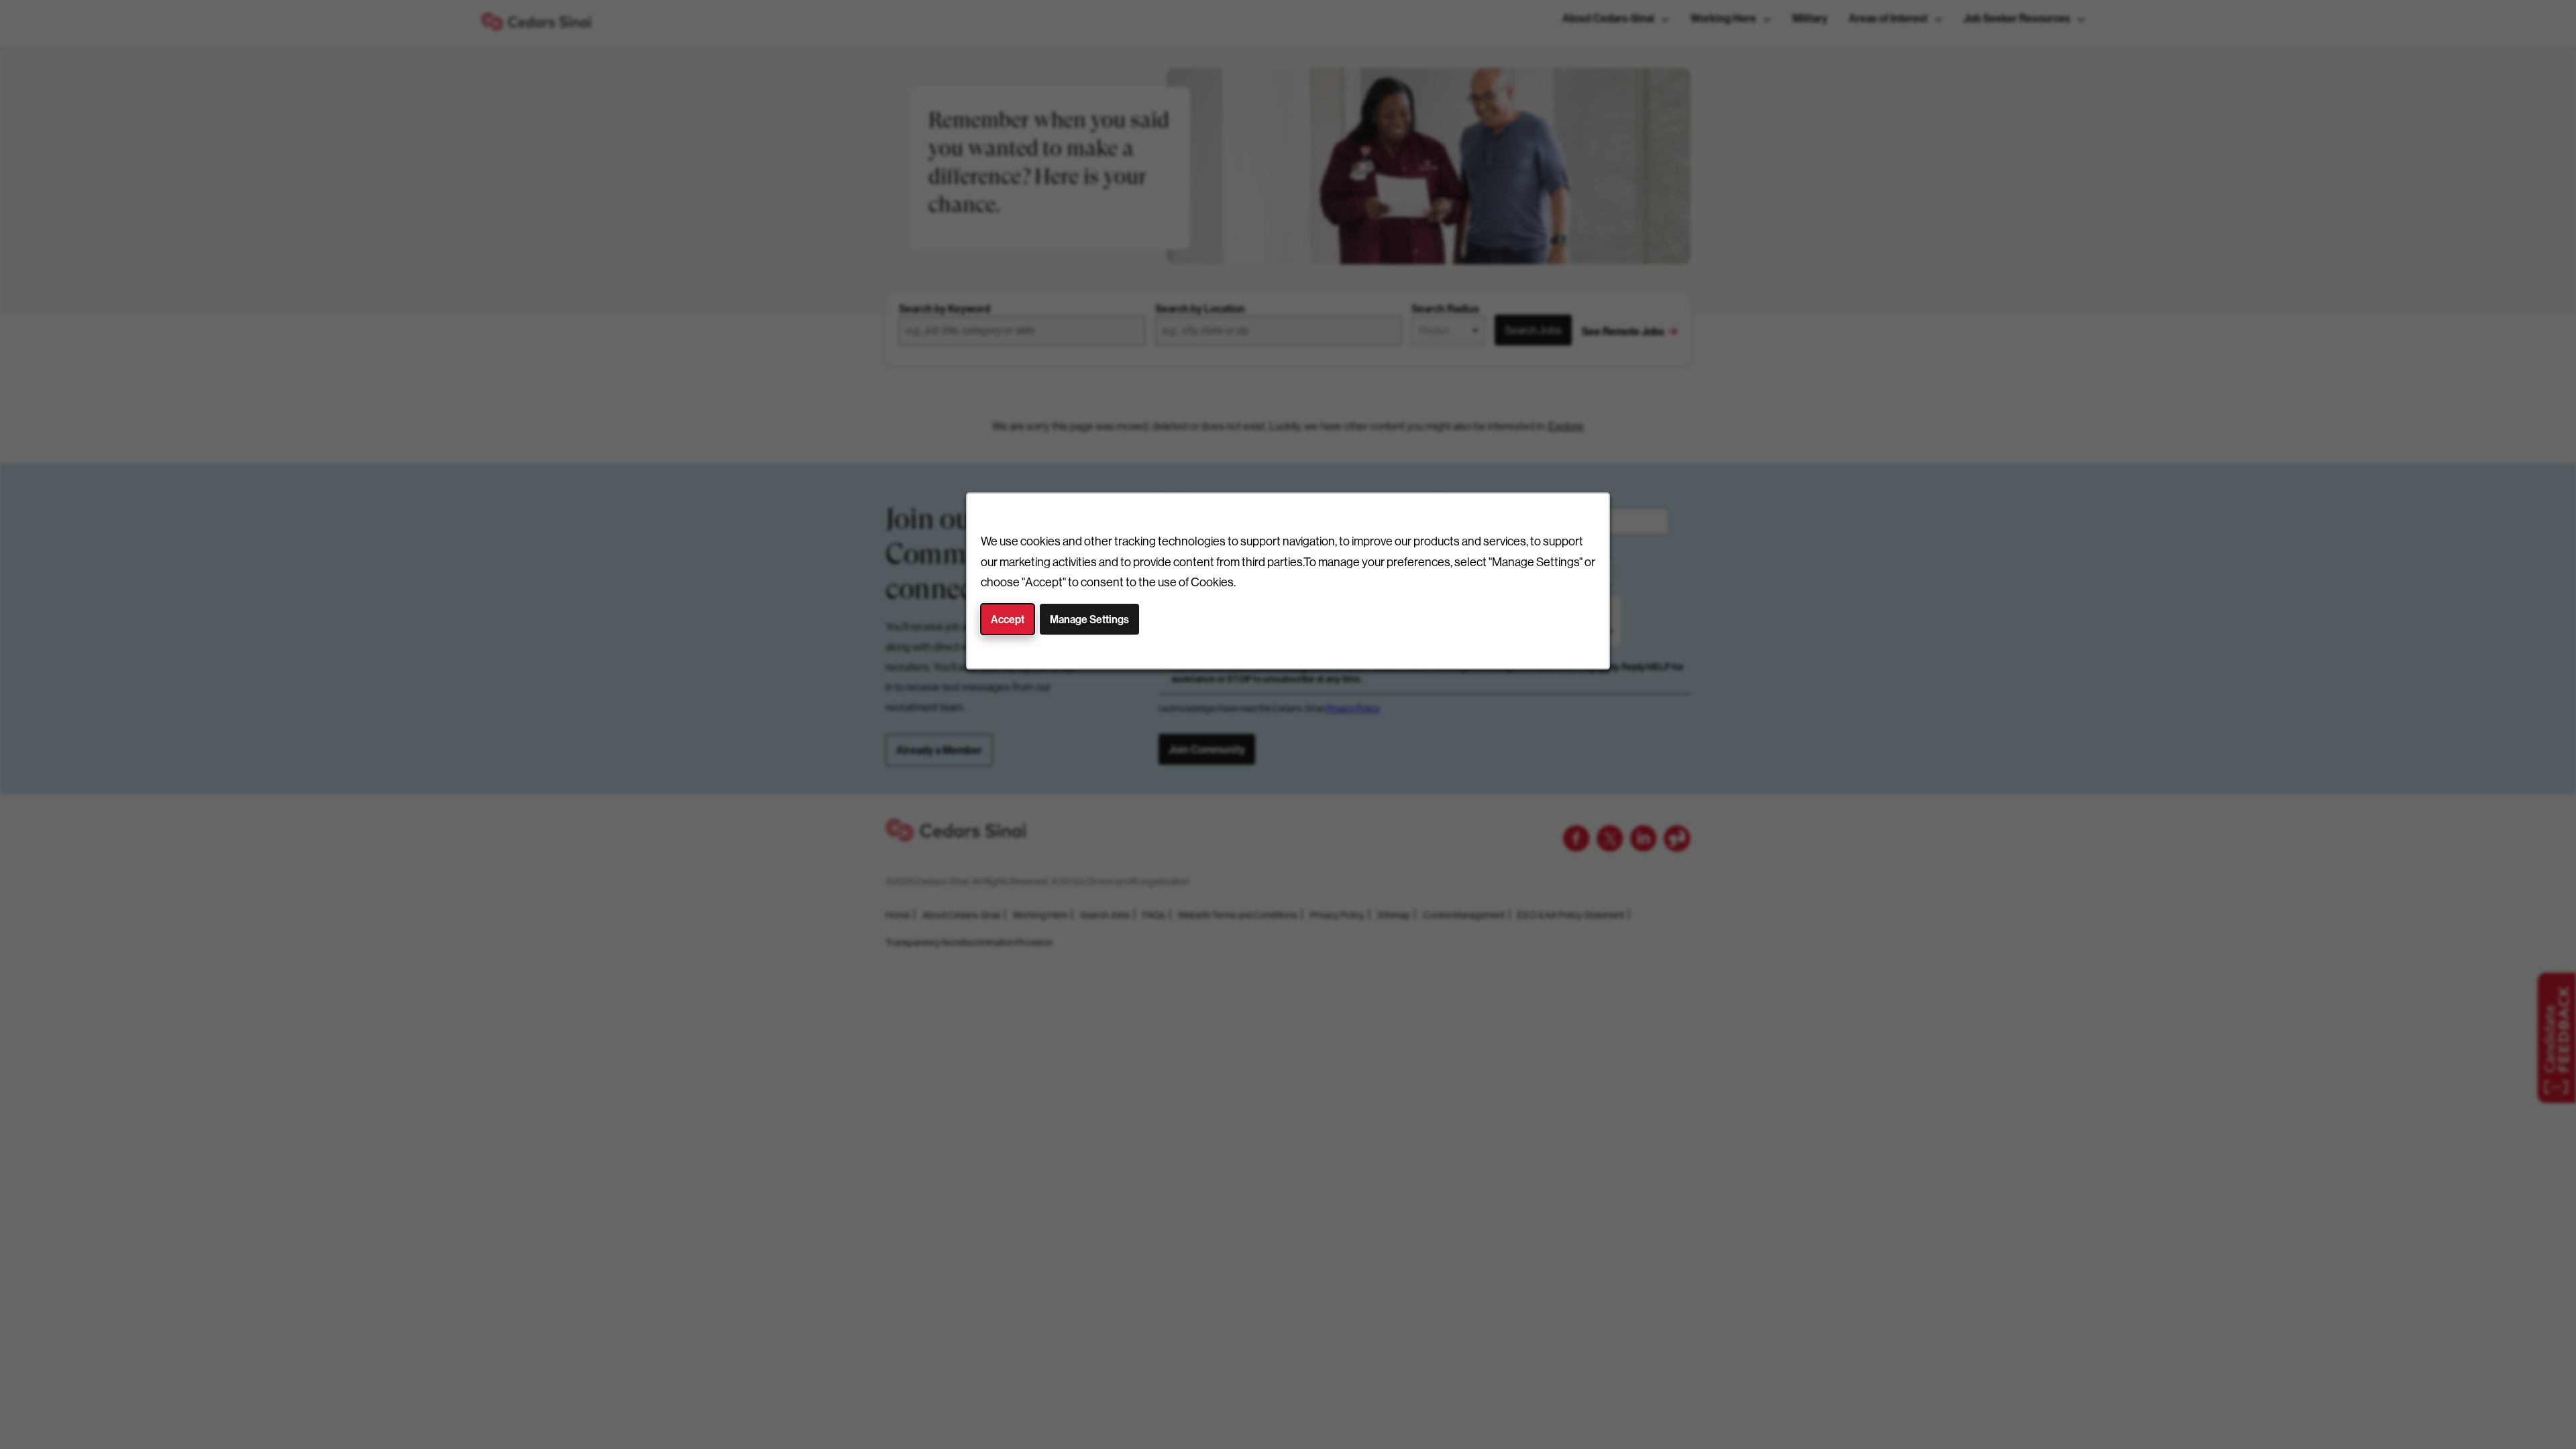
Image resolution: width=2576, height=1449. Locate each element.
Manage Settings (1089, 619)
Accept (1008, 619)
